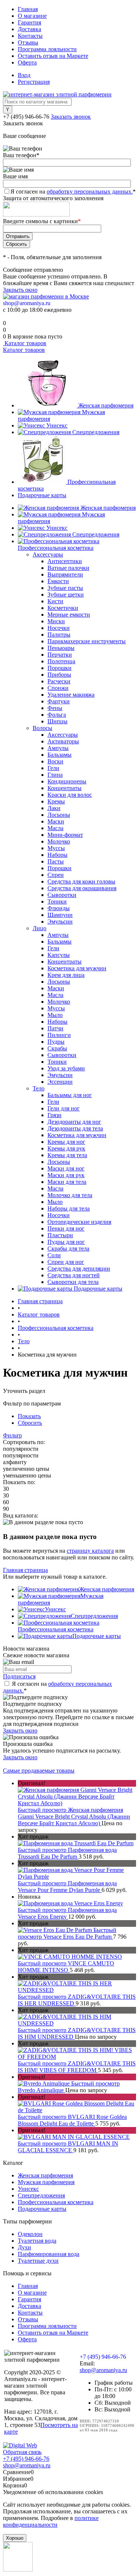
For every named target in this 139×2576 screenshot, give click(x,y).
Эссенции (60, 1082)
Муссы (56, 848)
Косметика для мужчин (77, 968)
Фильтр (12, 1435)
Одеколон (30, 2234)
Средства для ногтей (74, 1275)
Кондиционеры (67, 781)
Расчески (59, 681)
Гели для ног (64, 1108)
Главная (28, 9)
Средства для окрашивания (82, 888)
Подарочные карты (42, 495)
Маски (56, 821)
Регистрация (34, 82)
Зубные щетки (66, 595)
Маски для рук (66, 1175)
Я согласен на (73, 191)
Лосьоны (59, 815)
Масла (55, 828)
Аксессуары (48, 554)
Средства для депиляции (79, 1269)
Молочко (59, 841)
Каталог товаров (25, 343)
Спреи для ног (66, 1262)
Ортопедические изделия (79, 1222)
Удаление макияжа (71, 695)
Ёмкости (58, 581)
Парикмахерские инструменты (87, 641)
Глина (55, 775)
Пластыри (60, 1235)
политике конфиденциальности (51, 2521)
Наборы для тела (69, 1208)
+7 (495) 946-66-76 (26, 117)
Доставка (29, 29)
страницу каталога (90, 1551)
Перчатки (60, 655)
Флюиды (59, 908)
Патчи (55, 1028)
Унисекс (57, 425)
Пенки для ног (66, 1228)
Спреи (56, 875)
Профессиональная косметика (56, 1629)
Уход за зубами (66, 1068)
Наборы (57, 855)
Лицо (39, 928)
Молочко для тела (70, 1195)
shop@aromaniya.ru (27, 303)
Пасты (56, 861)
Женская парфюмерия (106, 405)
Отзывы (28, 42)
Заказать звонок (71, 117)
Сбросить (30, 1423)
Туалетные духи (38, 2261)
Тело (39, 1088)
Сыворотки (62, 895)
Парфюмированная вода (49, 2254)
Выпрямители (65, 574)
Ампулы (58, 748)
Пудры (56, 1042)
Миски (56, 621)
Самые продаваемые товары (39, 1771)
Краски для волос (70, 795)
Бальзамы (59, 755)
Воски (55, 761)
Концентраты (64, 788)
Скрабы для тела (68, 1249)
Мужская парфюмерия (46, 2182)
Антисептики (65, 561)
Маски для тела (67, 1182)
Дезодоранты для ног (74, 1122)
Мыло (55, 1015)
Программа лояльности (47, 49)
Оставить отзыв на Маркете (53, 56)
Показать (29, 1416)
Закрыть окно (20, 290)
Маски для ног (66, 1168)
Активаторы (63, 741)
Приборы (59, 675)
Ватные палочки (68, 568)
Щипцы (57, 721)
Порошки (59, 668)
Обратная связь (22, 2452)
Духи (24, 2247)
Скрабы (57, 1048)
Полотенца (61, 661)
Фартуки (59, 701)
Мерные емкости (69, 615)
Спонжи (58, 688)
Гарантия (29, 22)
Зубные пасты (65, 588)
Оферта (27, 62)
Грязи (54, 1115)
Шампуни (60, 915)
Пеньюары (61, 648)
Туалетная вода (37, 2241)
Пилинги (59, 1035)
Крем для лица (66, 975)
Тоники (57, 901)
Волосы (42, 728)
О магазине (32, 16)
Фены (55, 708)
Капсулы (59, 955)
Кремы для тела (67, 1155)
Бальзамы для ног (70, 1095)
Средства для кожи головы (81, 881)
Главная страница (25, 1570)
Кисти (55, 601)
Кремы (56, 801)
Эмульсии (60, 922)
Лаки (54, 808)
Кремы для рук (66, 1148)
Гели (53, 768)
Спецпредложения (96, 432)
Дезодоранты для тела (75, 1128)
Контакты (30, 36)
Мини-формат (65, 835)
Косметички (63, 608)
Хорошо (15, 2538)
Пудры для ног (66, 1242)
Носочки (59, 628)
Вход (24, 75)
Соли (54, 1255)
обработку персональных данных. (90, 191)
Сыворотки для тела (73, 1282)
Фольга (57, 715)
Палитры (59, 635)
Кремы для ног (66, 1142)
